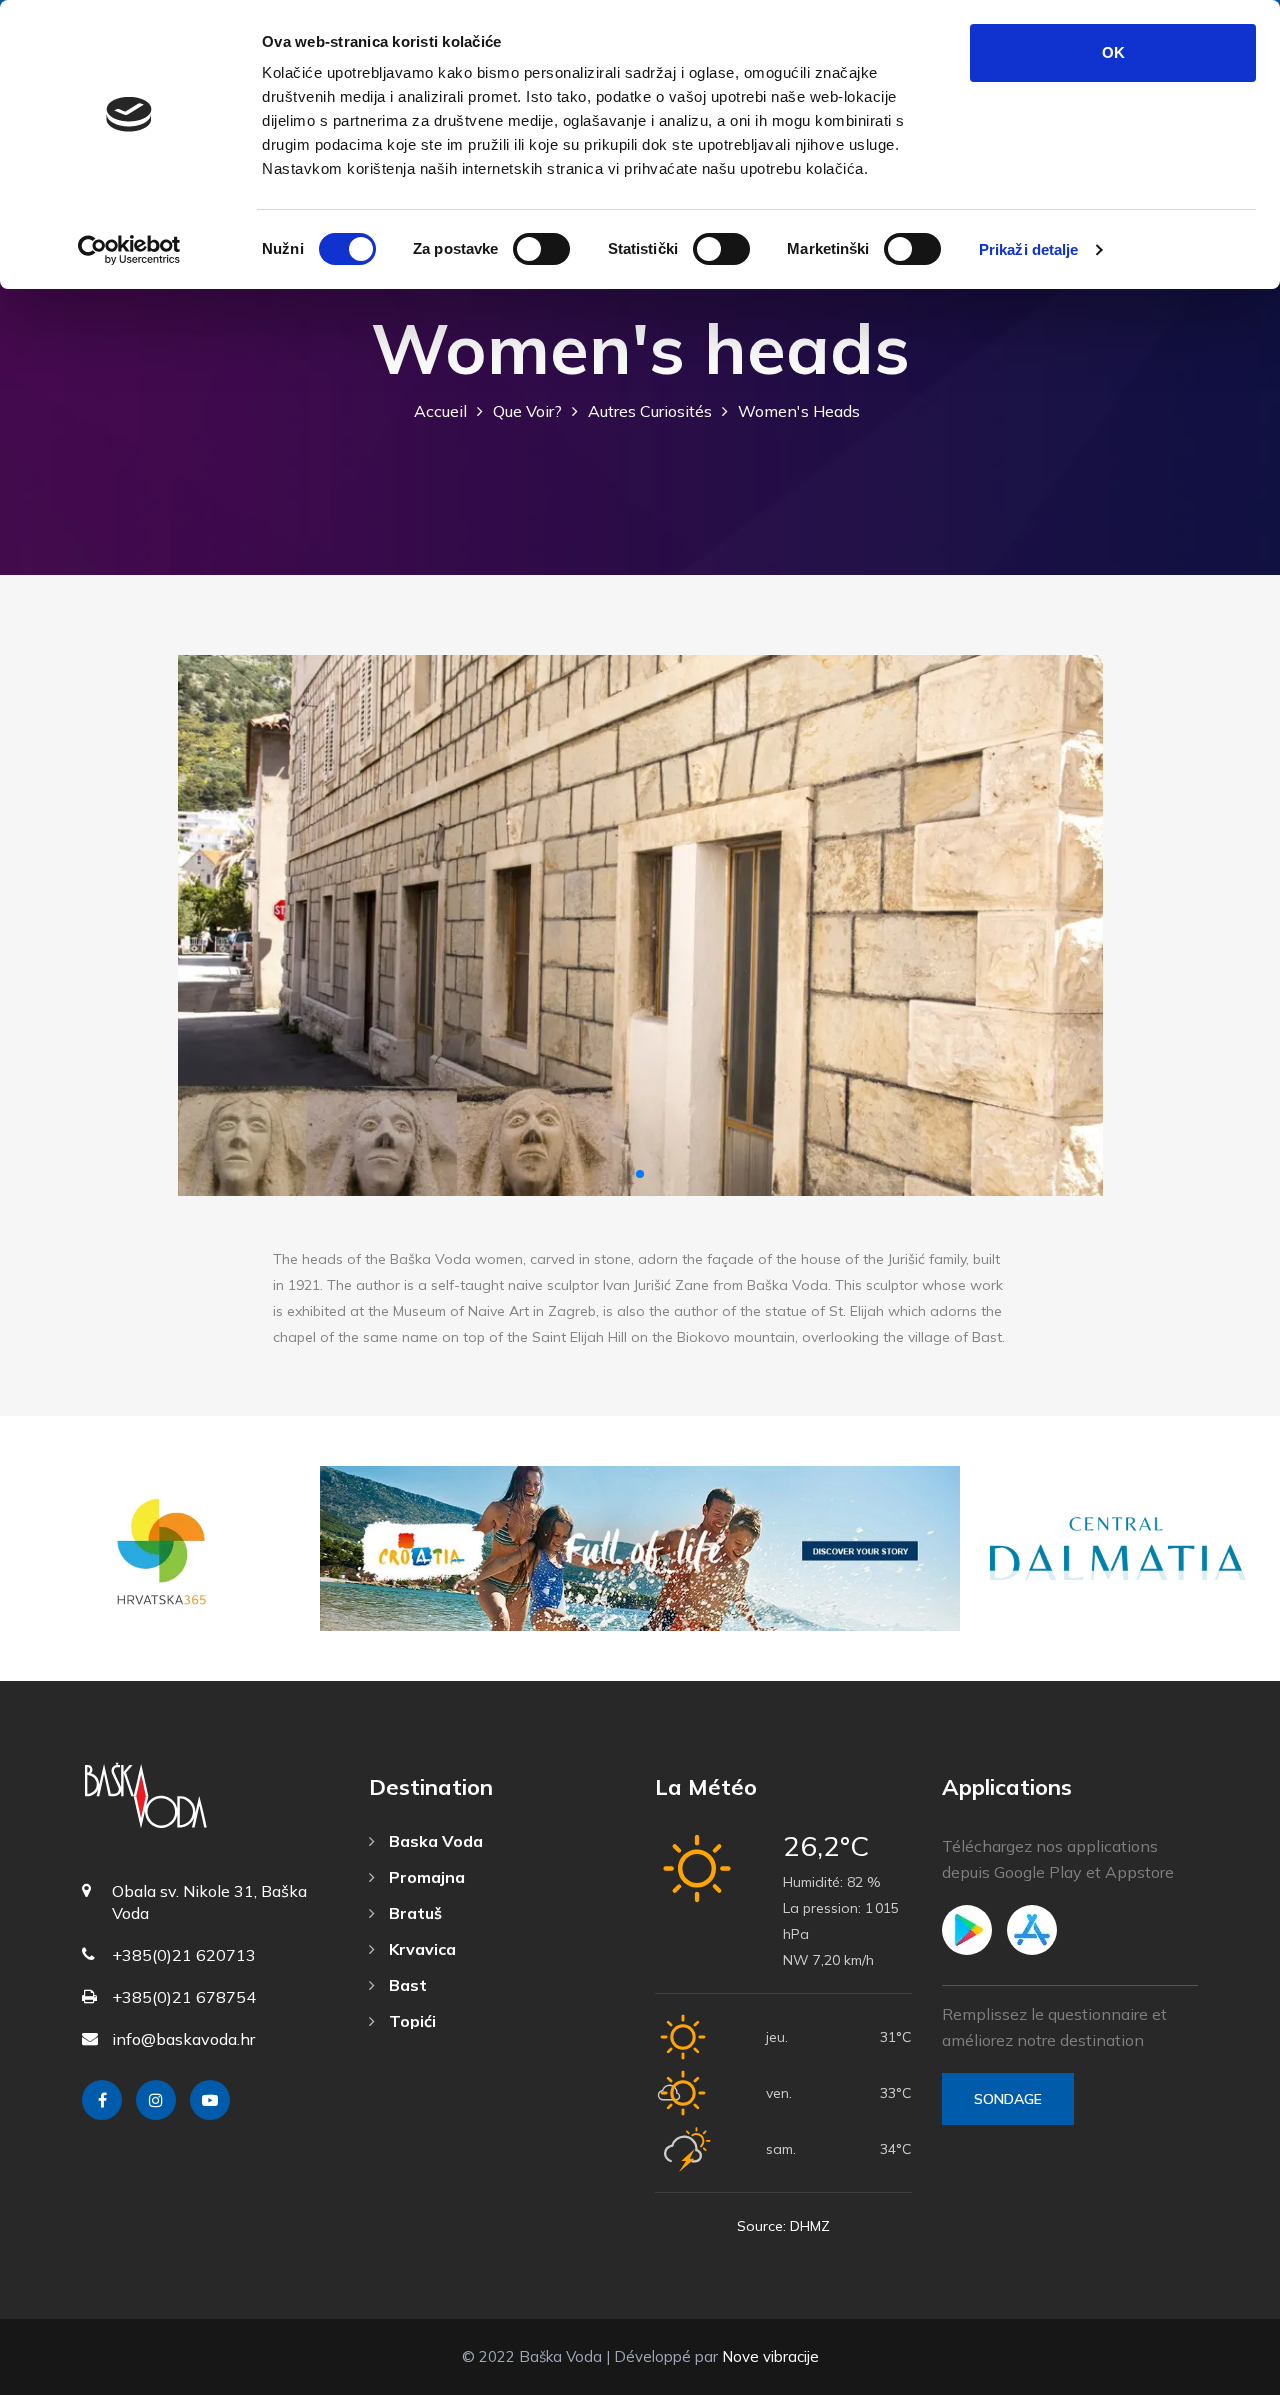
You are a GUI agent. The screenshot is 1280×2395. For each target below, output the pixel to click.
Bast (406, 1985)
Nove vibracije (770, 2356)
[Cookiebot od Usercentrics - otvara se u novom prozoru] (129, 250)
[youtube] (210, 2100)
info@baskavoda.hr (183, 2039)
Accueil (440, 411)
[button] (640, 1174)
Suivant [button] (1070, 925)
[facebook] (102, 2100)
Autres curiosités (650, 411)
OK (1113, 52)
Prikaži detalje (1029, 249)
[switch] (541, 249)
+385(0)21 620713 (184, 1955)
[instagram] (156, 2100)
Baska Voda (434, 1841)
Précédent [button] (210, 925)
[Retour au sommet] (1220, 2375)
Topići (410, 2021)
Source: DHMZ (783, 2226)
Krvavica (420, 1949)
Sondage (1008, 2099)
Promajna (425, 1877)
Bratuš (413, 1913)
